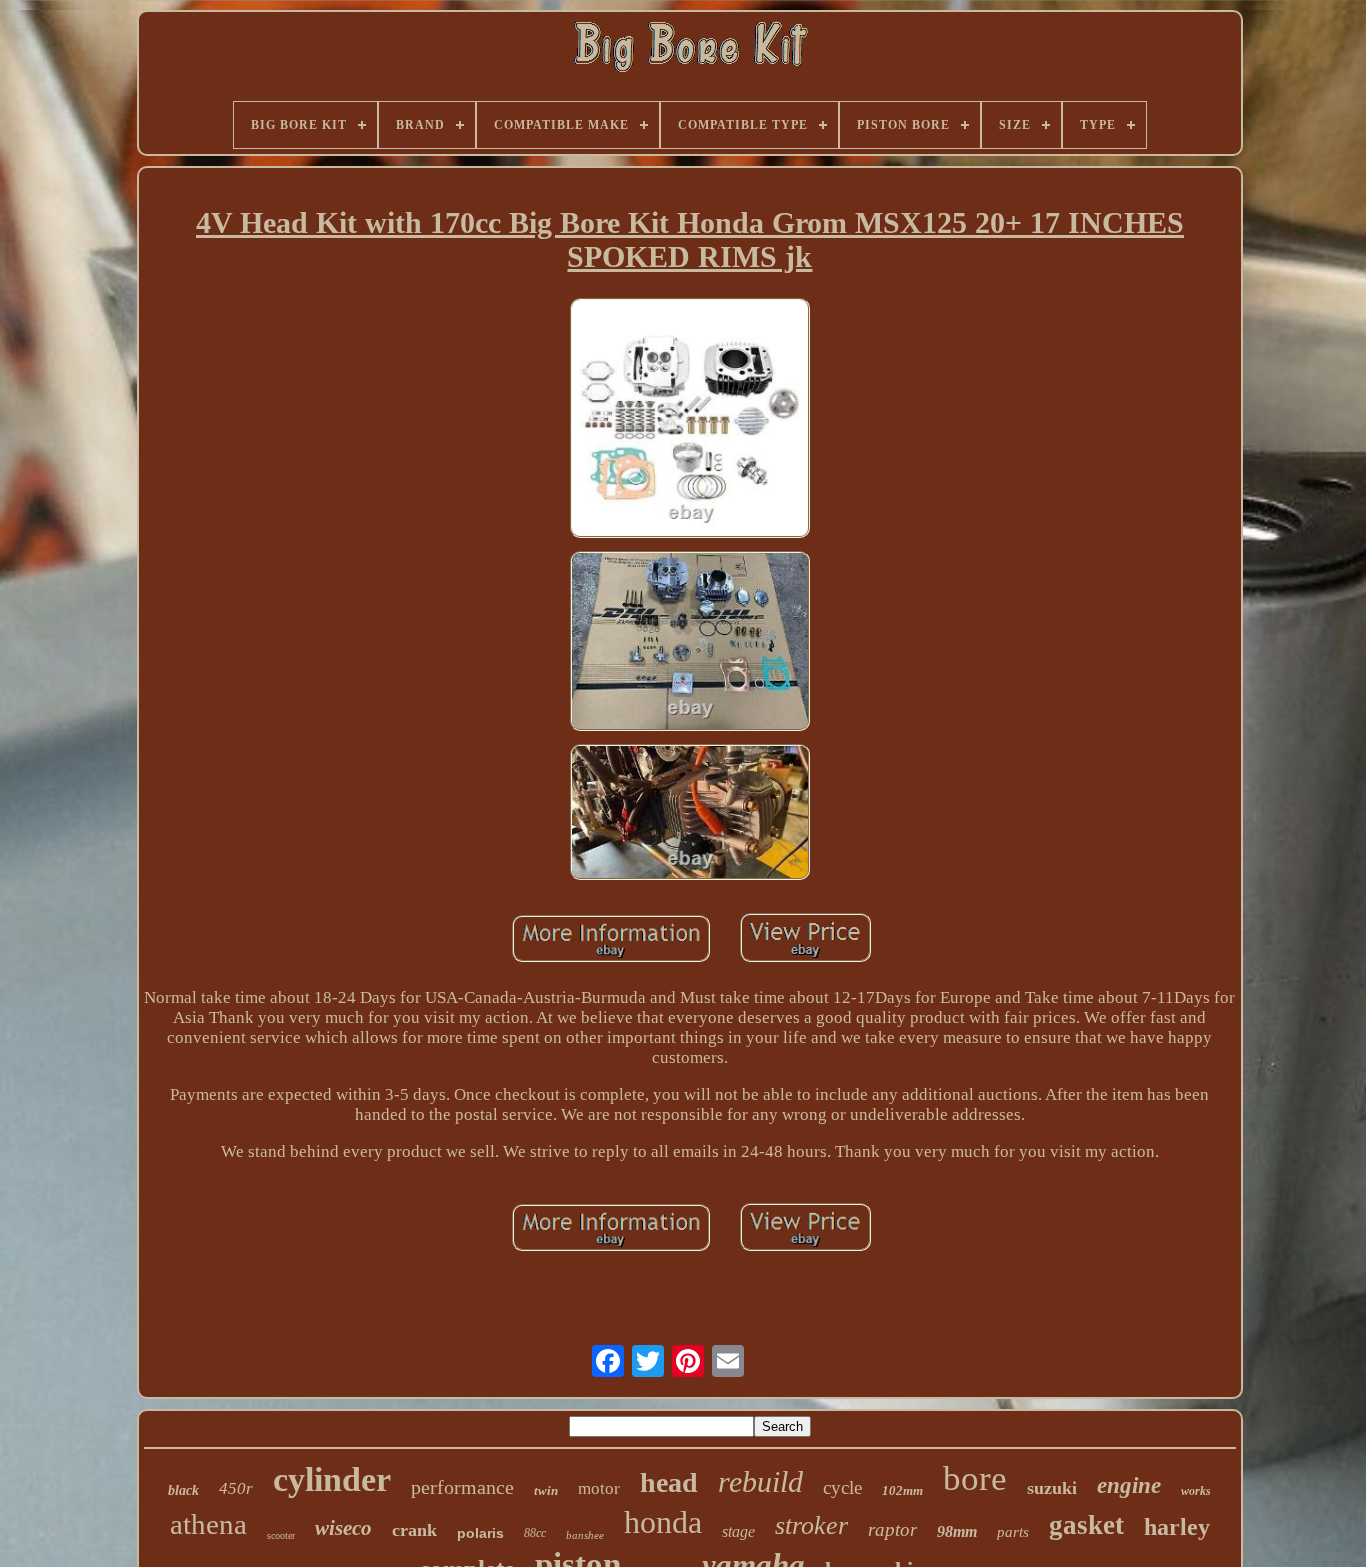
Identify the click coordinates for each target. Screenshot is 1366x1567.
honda (663, 1522)
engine (1129, 1485)
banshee (585, 1535)
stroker (811, 1525)
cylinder (332, 1479)
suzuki (1052, 1488)
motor (599, 1488)
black (183, 1490)
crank (414, 1530)
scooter (281, 1535)
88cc (535, 1533)
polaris (480, 1533)
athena (208, 1524)
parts (1013, 1532)
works (1196, 1491)
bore (975, 1478)
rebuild (760, 1481)
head (669, 1482)
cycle (842, 1487)
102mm (902, 1490)
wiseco (343, 1528)
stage (738, 1531)
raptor (892, 1529)
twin (546, 1490)
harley (1177, 1527)
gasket (1086, 1525)
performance (462, 1487)
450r (236, 1488)
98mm (957, 1531)
